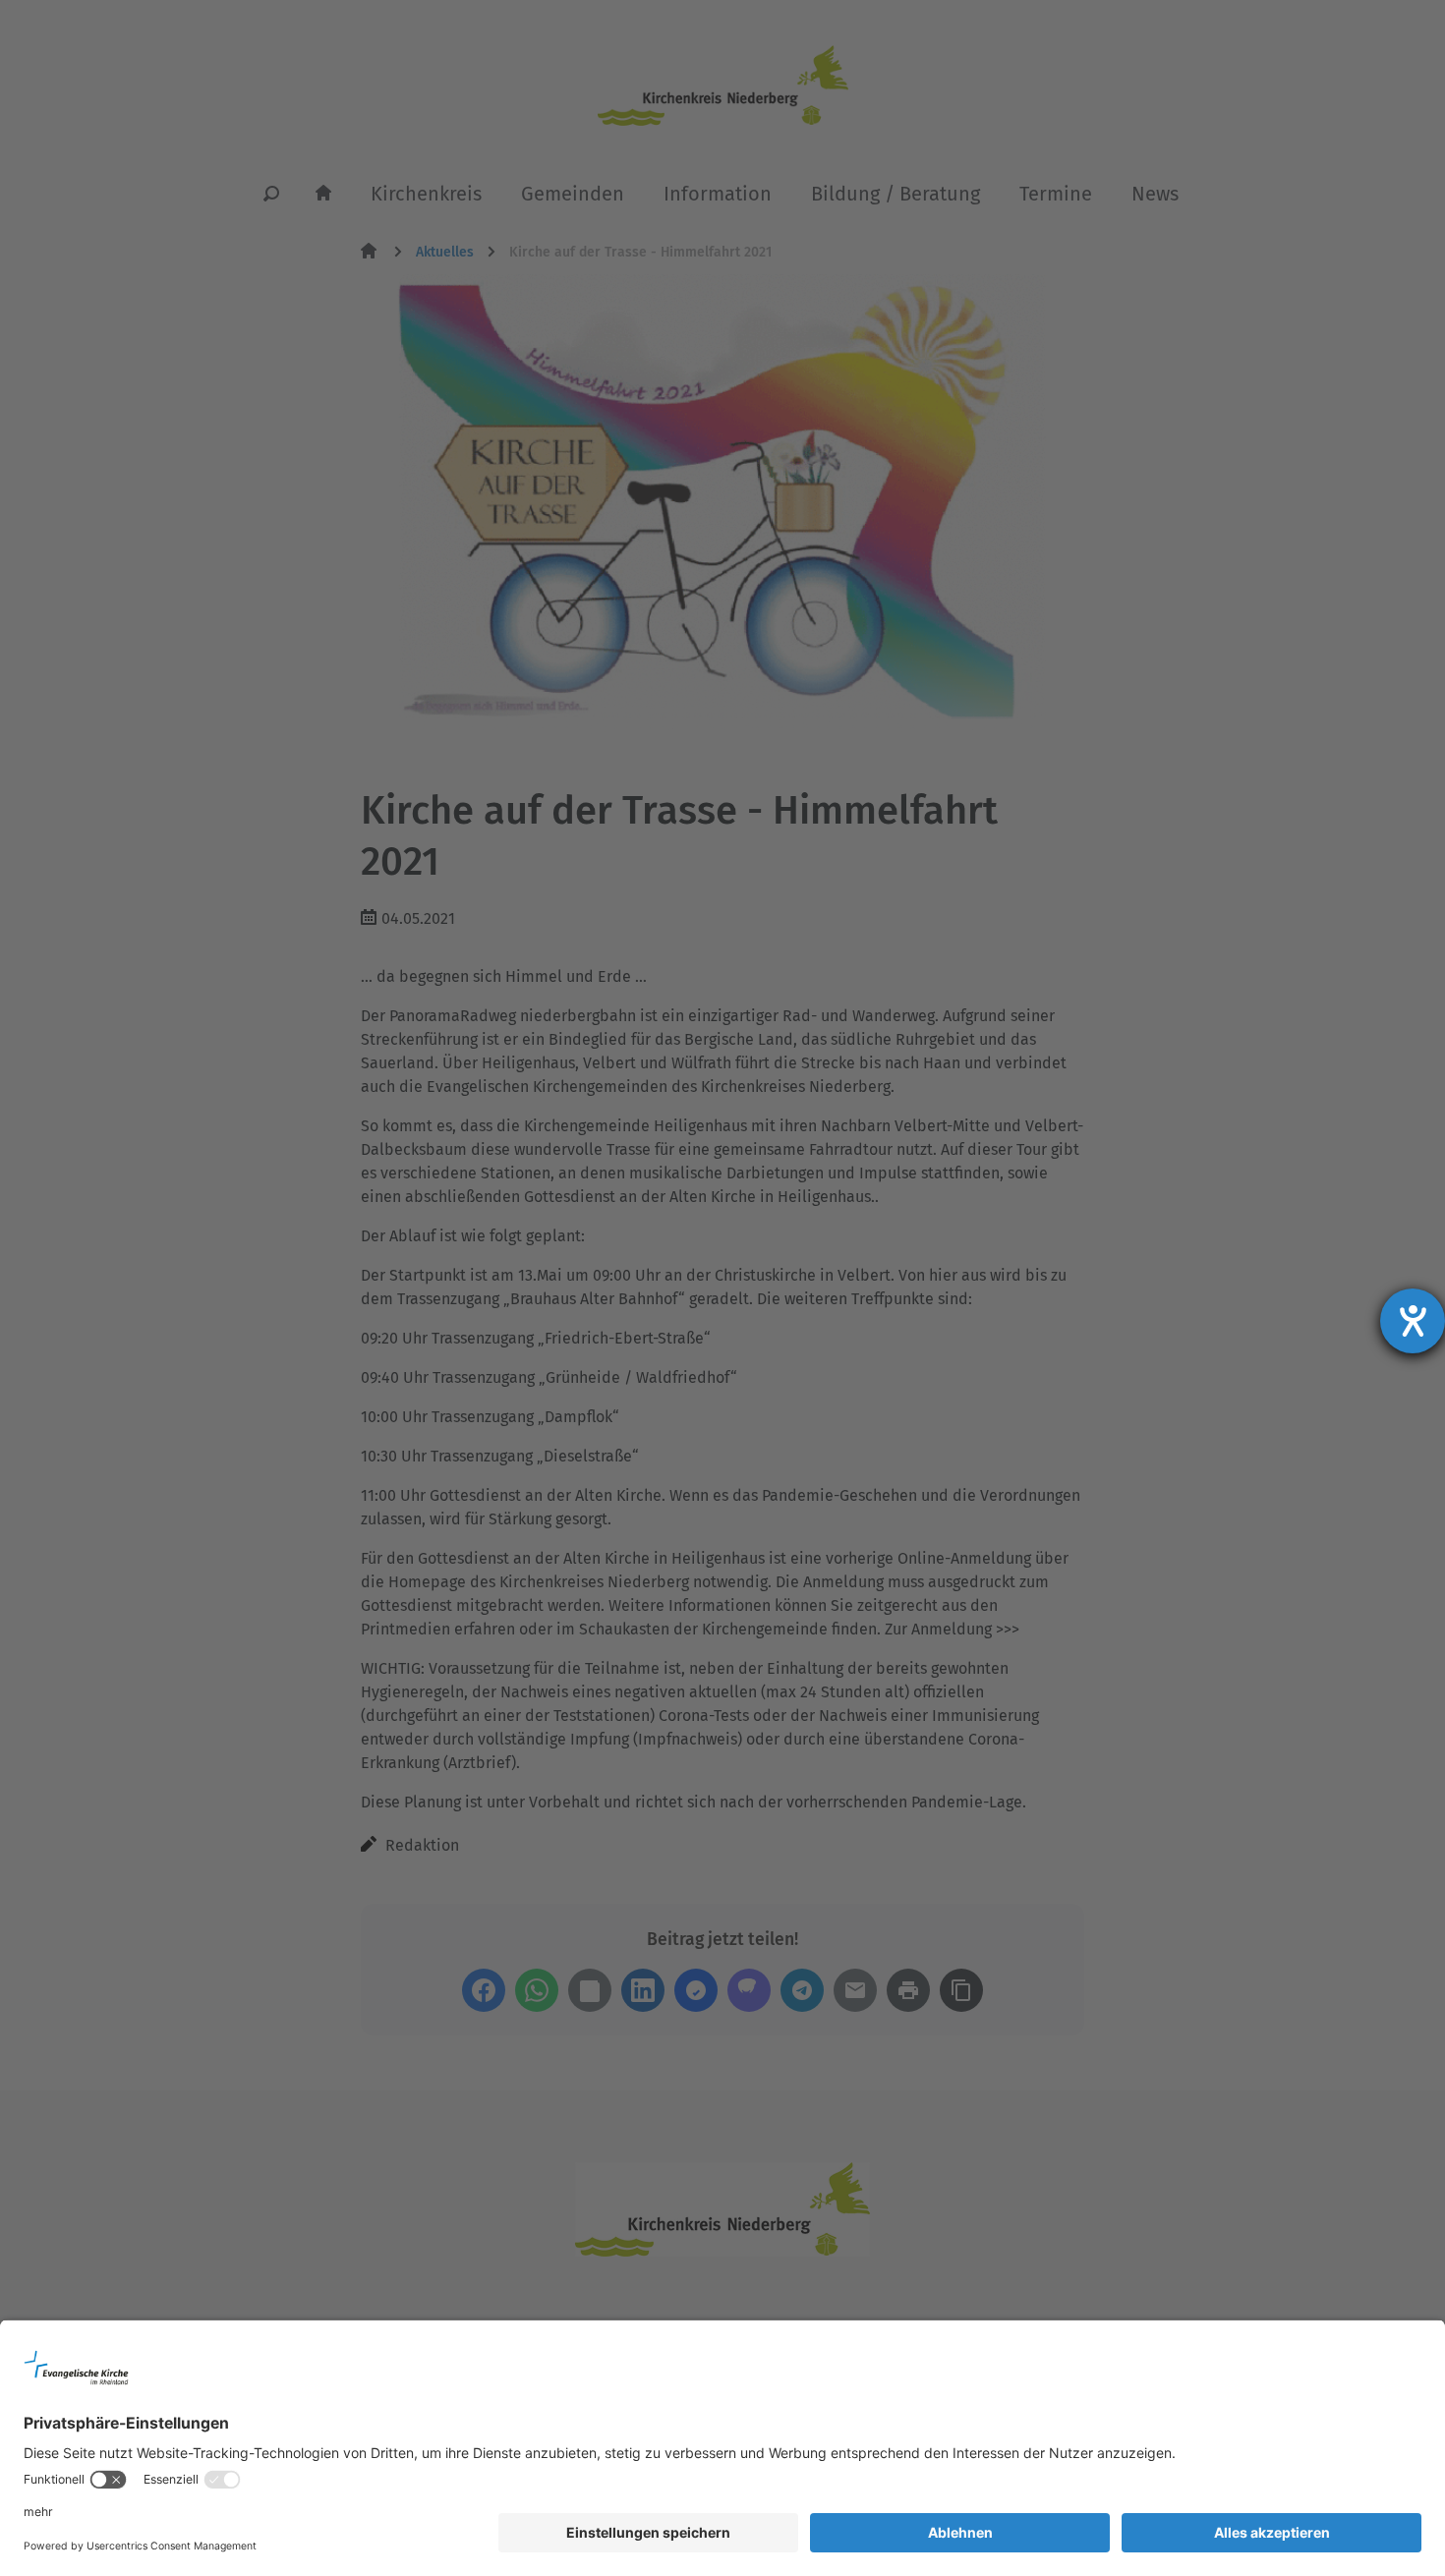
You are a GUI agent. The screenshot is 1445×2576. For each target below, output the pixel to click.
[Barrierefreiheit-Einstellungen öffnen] (1413, 1321)
